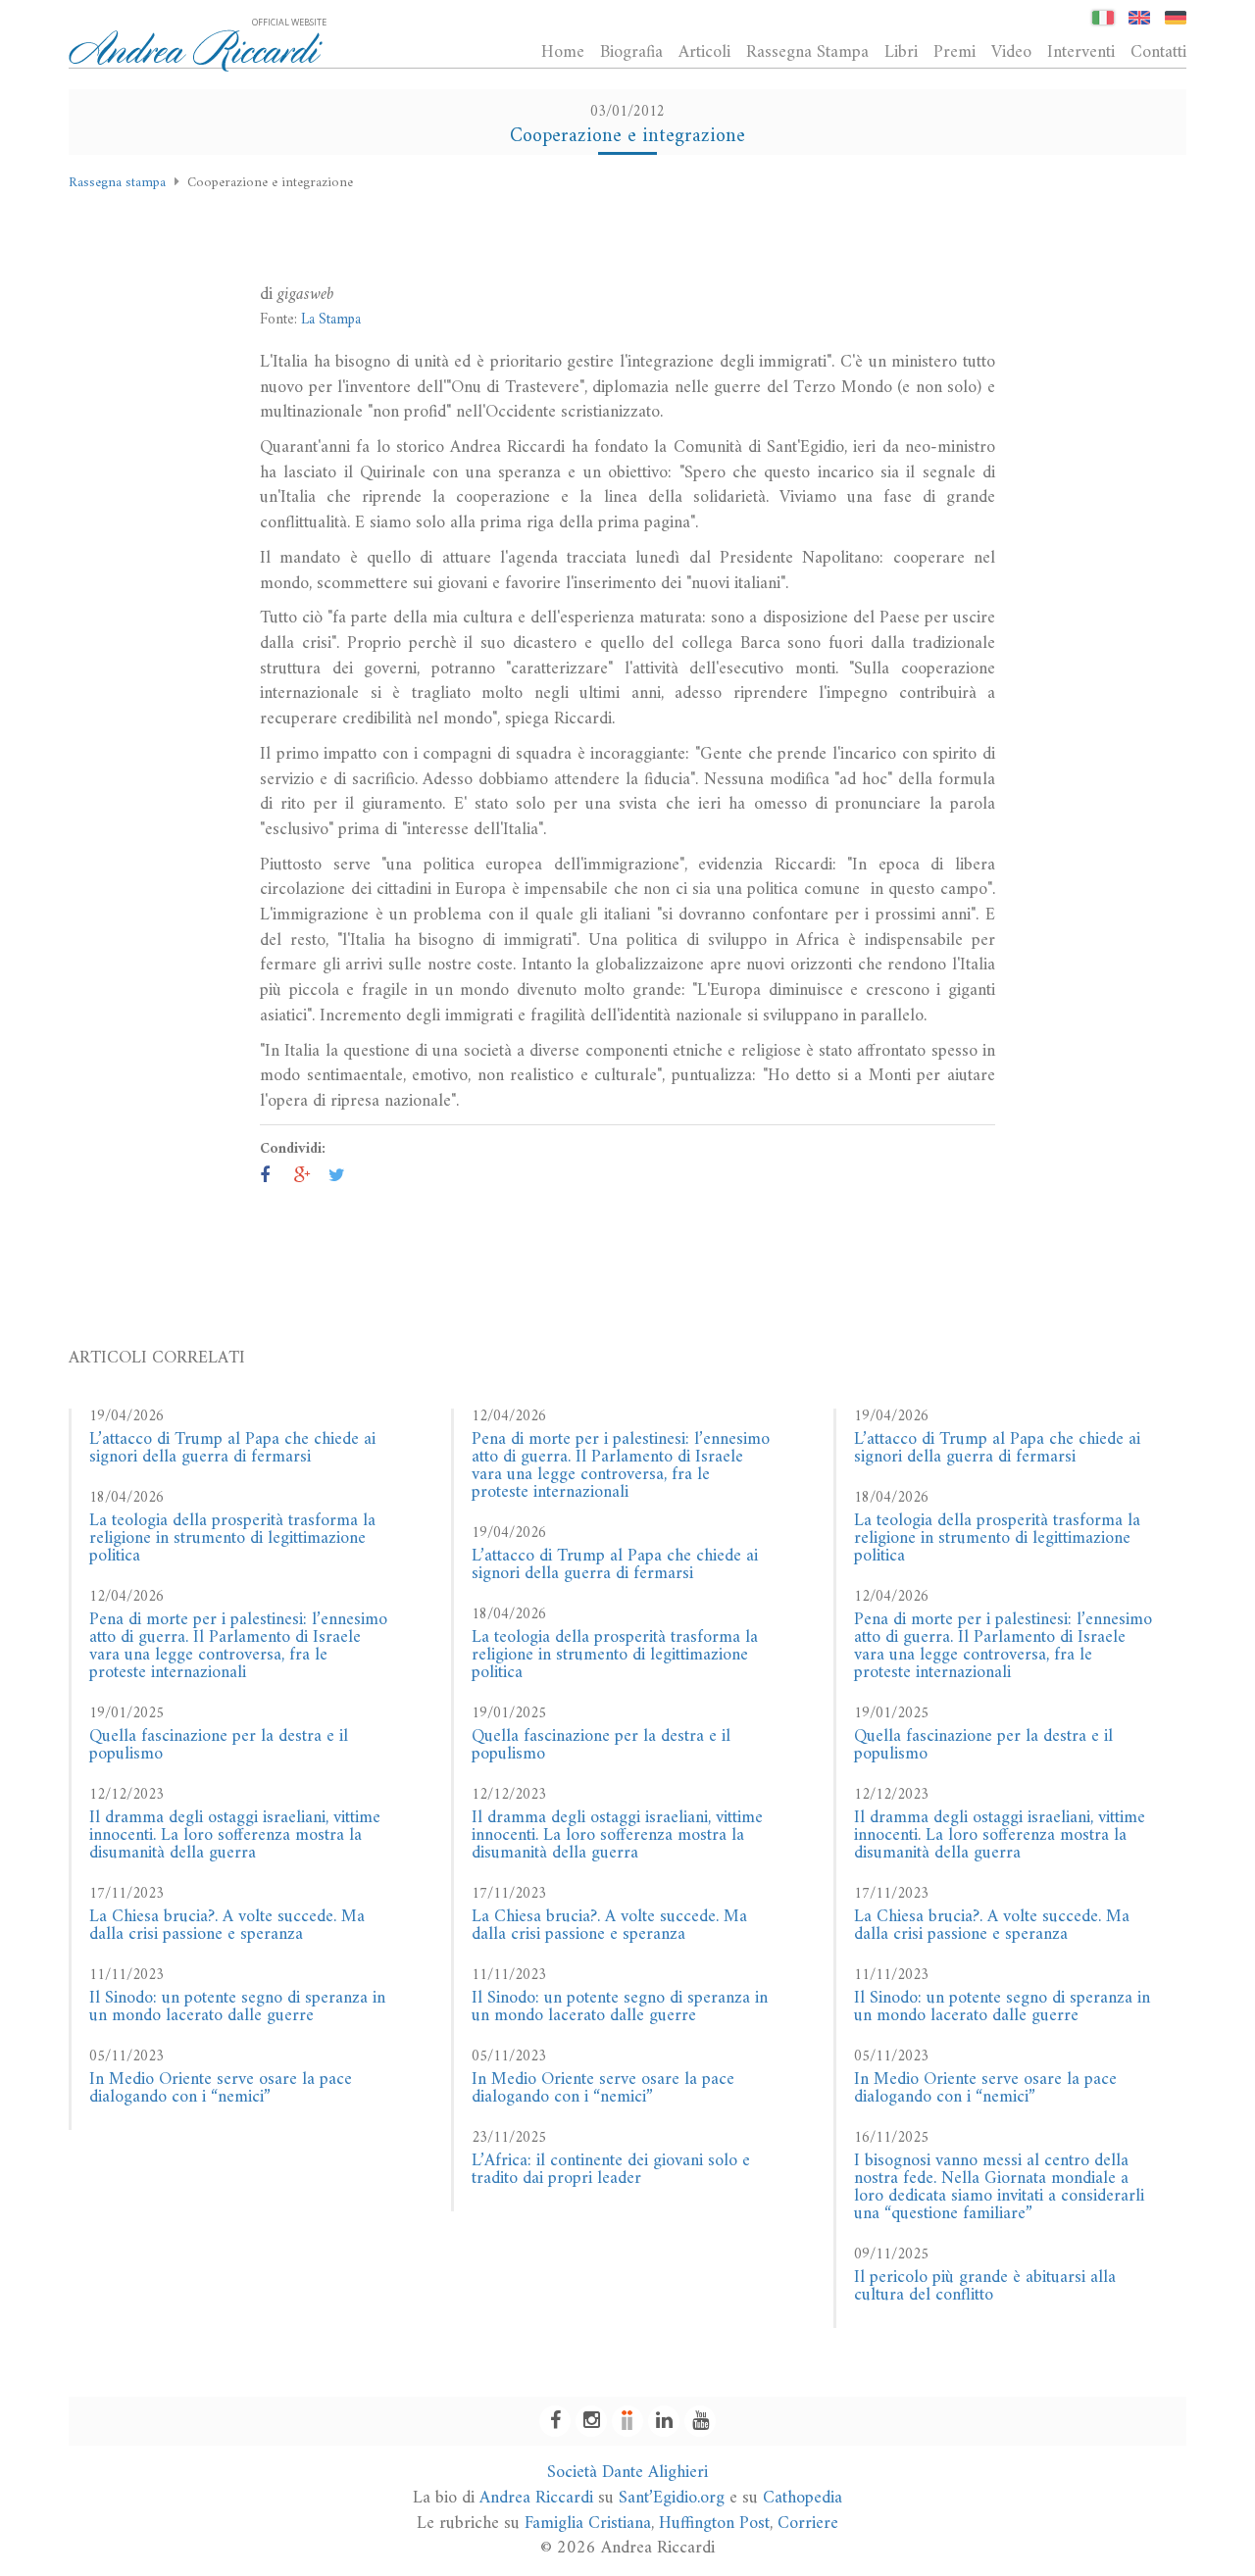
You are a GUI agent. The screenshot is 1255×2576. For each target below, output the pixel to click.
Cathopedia (803, 2498)
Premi (954, 52)
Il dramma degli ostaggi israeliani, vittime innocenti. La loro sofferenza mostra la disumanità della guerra (235, 1835)
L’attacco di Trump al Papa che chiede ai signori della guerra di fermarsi (232, 1448)
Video (1011, 52)
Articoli (704, 52)
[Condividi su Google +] (302, 1177)
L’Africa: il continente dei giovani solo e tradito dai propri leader (611, 2170)
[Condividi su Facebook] (265, 1177)
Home (563, 52)
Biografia (631, 52)
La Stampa (331, 320)
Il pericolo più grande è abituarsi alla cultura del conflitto (985, 2286)
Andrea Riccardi (536, 2498)
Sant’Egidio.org (672, 2498)
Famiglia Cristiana (588, 2524)
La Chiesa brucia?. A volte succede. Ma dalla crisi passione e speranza (227, 1926)
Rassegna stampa (117, 183)
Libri (901, 52)
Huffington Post (714, 2524)
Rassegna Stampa (807, 52)
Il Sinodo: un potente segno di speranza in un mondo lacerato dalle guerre (237, 2007)
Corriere (808, 2524)
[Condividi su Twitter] (337, 1177)
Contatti (1158, 52)
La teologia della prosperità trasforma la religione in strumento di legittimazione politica (232, 1538)
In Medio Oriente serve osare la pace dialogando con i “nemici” (221, 2088)
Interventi (1081, 52)
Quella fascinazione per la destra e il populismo (219, 1745)
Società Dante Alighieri (627, 2473)
